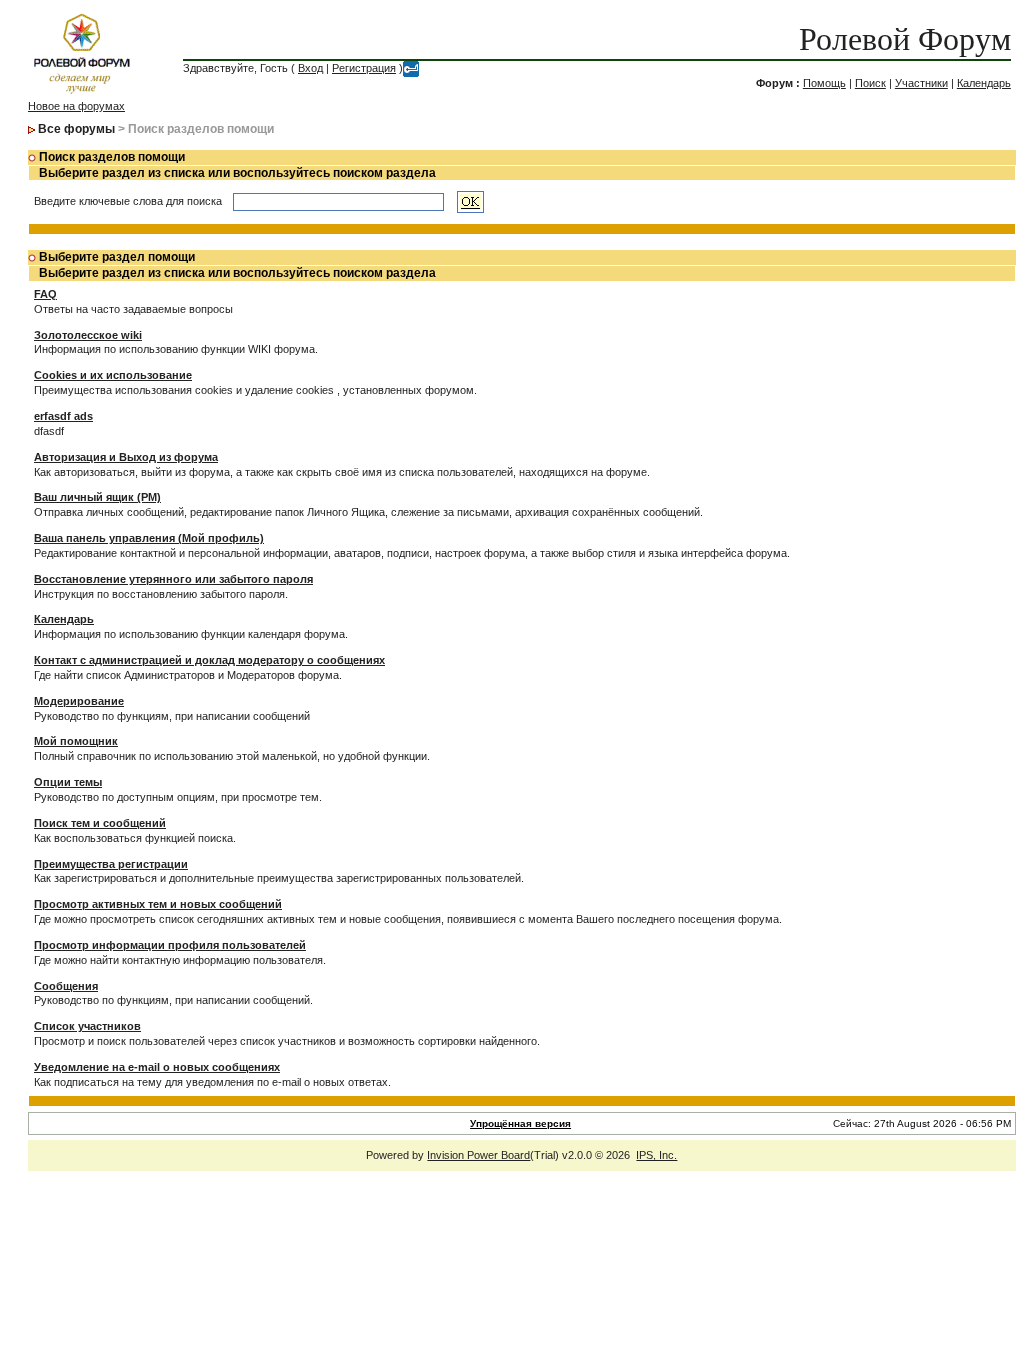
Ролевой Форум (905, 39)
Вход (310, 68)
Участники (921, 83)
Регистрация (364, 68)
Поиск (870, 83)
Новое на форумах (76, 106)
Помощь (824, 83)
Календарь (984, 83)
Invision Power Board (478, 1155)
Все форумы (76, 129)
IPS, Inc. (656, 1155)
